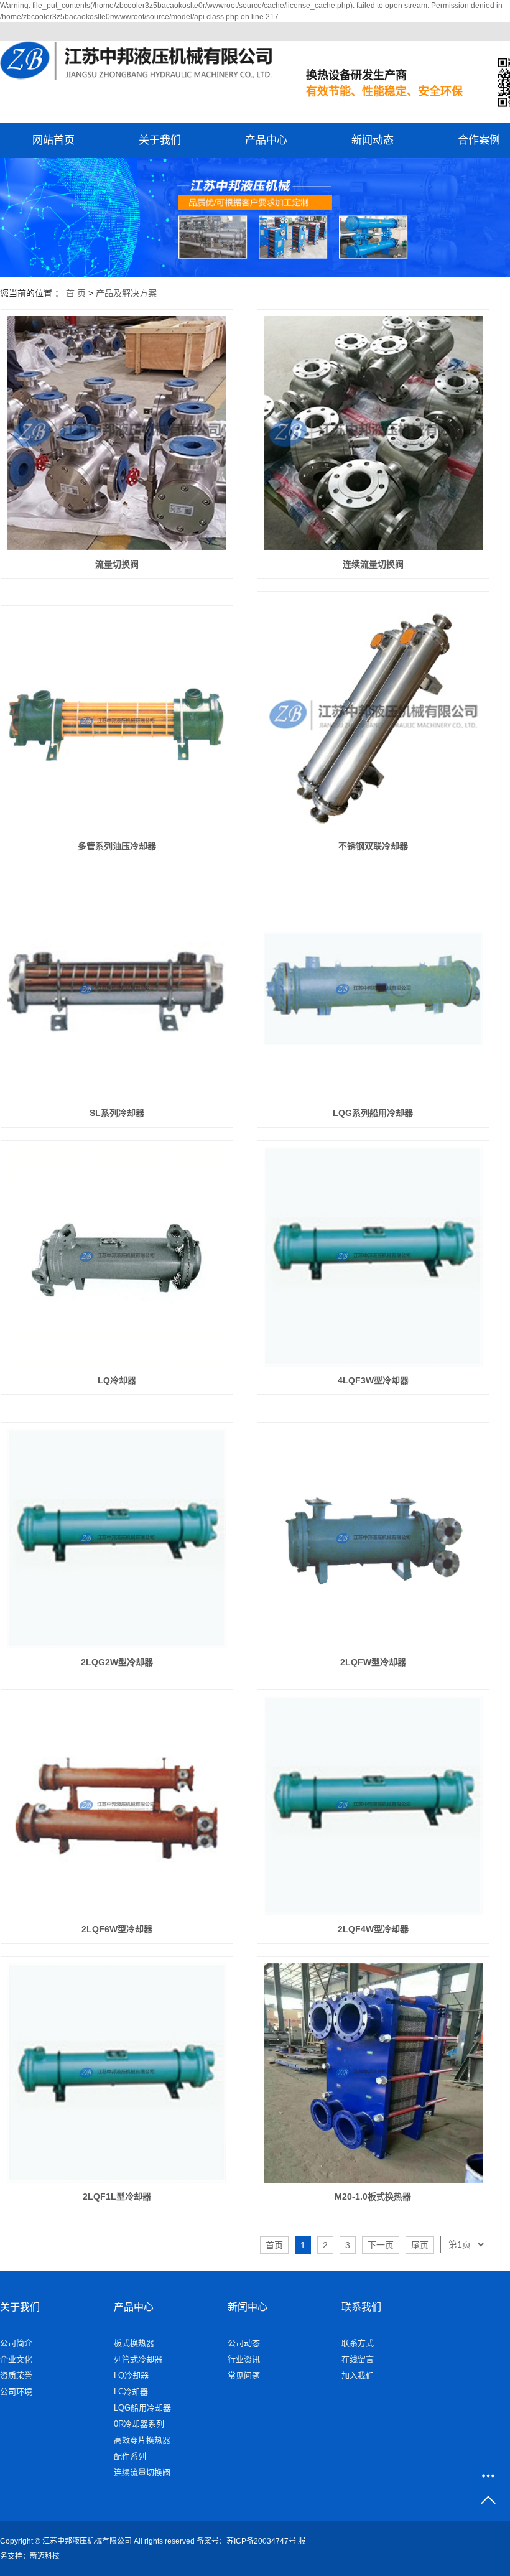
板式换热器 (134, 2343)
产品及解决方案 (126, 293)
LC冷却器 (131, 2392)
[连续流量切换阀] (373, 433)
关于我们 (160, 140)
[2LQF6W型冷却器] (117, 1806)
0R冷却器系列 (139, 2424)
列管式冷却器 (138, 2359)
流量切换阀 (117, 564)
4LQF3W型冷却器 (373, 1380)
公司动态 (244, 2343)
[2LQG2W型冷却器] (117, 1539)
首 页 (76, 293)
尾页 (420, 2245)
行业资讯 (244, 2359)
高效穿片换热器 (142, 2440)
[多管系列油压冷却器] (117, 722)
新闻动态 (373, 140)
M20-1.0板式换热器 (373, 2197)
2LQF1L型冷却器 (117, 2197)
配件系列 (130, 2456)
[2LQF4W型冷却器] (373, 1806)
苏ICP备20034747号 (261, 2541)
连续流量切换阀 (373, 564)
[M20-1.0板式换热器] (373, 2073)
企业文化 (16, 2359)
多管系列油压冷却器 (117, 846)
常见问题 (244, 2375)
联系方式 (358, 2343)
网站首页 (53, 140)
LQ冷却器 (117, 1380)
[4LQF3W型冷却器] (373, 1257)
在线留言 (358, 2359)
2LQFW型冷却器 (373, 1662)
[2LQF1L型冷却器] (117, 2073)
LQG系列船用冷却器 (373, 1113)
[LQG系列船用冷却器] (373, 989)
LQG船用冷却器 (142, 2408)
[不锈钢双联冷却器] (373, 715)
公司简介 (16, 2343)
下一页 (381, 2245)
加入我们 (358, 2375)
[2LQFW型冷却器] (373, 1539)
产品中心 (266, 140)
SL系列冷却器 (117, 1113)
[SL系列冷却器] (117, 989)
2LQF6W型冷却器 (117, 1929)
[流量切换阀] (117, 433)
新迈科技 (45, 2556)
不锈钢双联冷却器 (373, 846)
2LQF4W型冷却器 (373, 1929)
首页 (274, 2245)
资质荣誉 (16, 2375)
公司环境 (16, 2392)
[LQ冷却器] (117, 1257)
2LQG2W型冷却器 (117, 1662)
